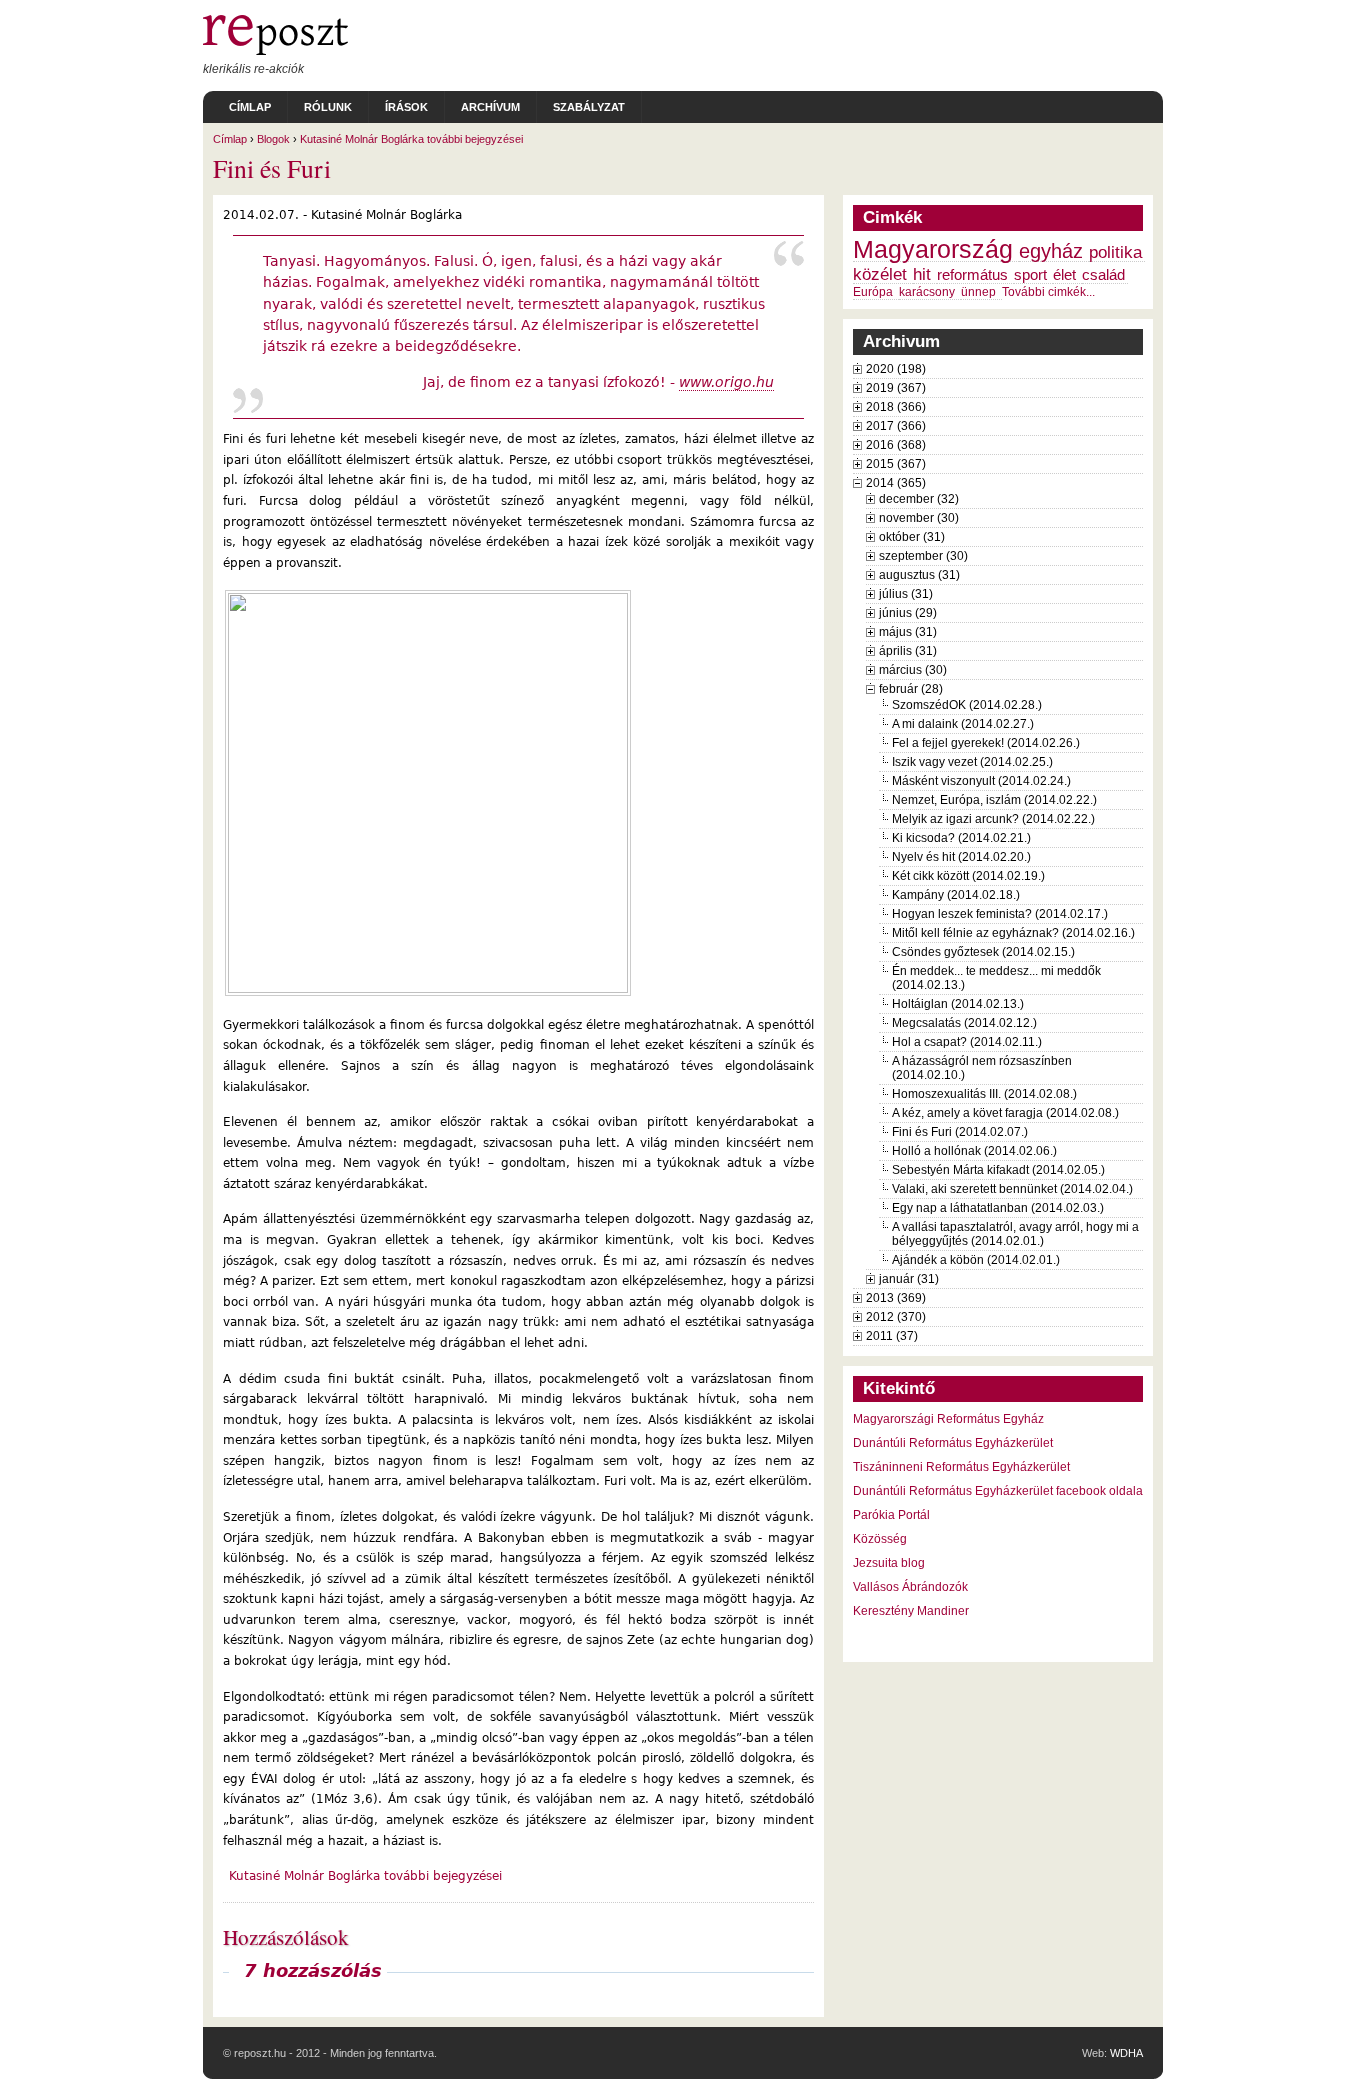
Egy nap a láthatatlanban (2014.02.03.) (998, 1208)
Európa (873, 292)
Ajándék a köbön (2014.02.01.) (976, 1260)
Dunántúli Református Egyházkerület (953, 1443)
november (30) (919, 518)
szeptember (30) (923, 556)
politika (1115, 252)
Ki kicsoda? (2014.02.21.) (961, 838)
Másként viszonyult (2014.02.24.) (981, 781)
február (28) (911, 689)
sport (1030, 275)
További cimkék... (1048, 292)
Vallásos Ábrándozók (910, 1587)
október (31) (912, 537)
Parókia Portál (891, 1515)
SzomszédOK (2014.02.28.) (967, 705)
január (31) (909, 1279)
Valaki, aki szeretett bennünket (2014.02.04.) (1012, 1189)
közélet (880, 274)
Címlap (250, 107)
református (972, 275)
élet (1064, 275)
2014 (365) (896, 483)
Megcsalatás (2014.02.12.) (964, 1023)
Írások (406, 107)
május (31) (908, 632)
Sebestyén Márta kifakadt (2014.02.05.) (998, 1170)
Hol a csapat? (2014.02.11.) (967, 1042)
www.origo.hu (726, 382)
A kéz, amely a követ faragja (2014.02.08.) (1005, 1113)
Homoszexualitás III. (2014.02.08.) (984, 1094)
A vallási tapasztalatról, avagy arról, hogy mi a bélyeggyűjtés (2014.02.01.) (1015, 1234)
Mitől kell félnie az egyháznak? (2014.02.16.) (1013, 933)
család (1103, 275)
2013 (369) (896, 1298)
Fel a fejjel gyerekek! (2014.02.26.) (986, 743)
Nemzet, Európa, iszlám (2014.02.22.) (994, 800)
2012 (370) (896, 1317)
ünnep (978, 292)
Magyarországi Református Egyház (948, 1419)
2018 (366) (896, 407)
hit (922, 274)
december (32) (919, 499)
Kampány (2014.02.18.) (956, 895)
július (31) (906, 594)
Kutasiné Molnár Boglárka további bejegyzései (411, 139)
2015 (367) (896, 464)
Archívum (490, 107)
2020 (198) (896, 369)
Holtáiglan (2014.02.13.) (958, 1004)
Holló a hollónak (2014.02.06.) (974, 1151)
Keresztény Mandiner (911, 1611)
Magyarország (933, 249)
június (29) (908, 613)
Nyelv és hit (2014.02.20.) (961, 857)
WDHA (1126, 2053)
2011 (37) (892, 1336)
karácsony (927, 292)
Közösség (880, 1539)
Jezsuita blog (889, 1563)
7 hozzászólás (313, 1971)
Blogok (273, 139)
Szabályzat (589, 107)
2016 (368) (896, 445)
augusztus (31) (919, 575)
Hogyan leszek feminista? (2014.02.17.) (1000, 914)
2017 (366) (896, 426)
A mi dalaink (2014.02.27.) (963, 724)
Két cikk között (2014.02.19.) (968, 876)
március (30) (913, 670)
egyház (1051, 251)
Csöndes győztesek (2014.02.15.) (983, 952)
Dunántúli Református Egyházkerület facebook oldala (998, 1491)
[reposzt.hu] (275, 51)
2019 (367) (896, 388)
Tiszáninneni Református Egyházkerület (961, 1467)
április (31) (908, 651)
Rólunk (328, 107)
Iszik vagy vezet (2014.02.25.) (972, 762)
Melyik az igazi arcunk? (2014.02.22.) (993, 819)
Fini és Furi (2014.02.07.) (960, 1132)
